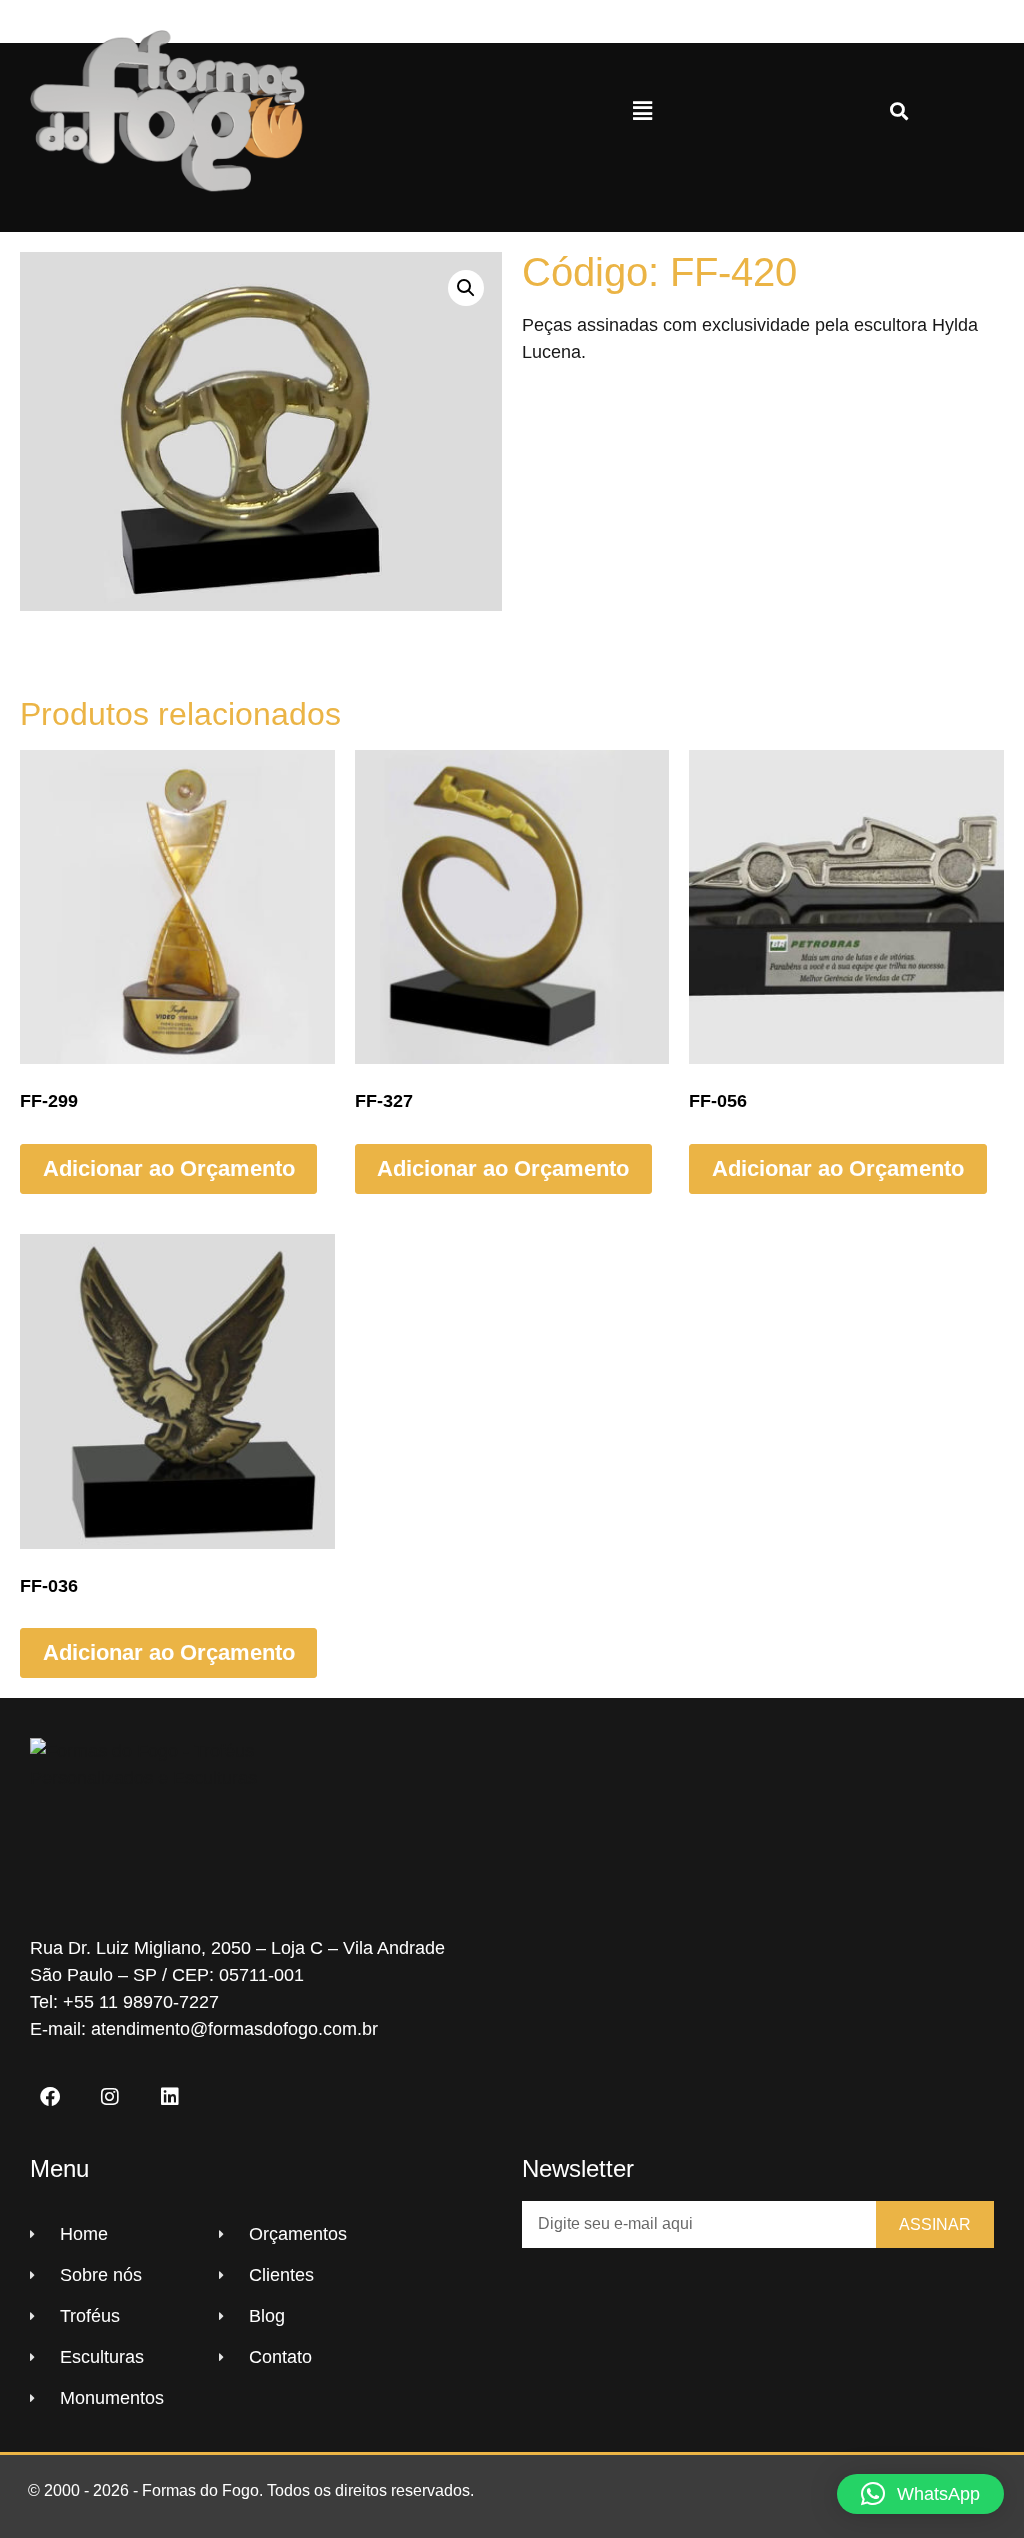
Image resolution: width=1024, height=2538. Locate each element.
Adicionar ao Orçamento (169, 1168)
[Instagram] (110, 2097)
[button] (642, 111)
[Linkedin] (170, 2097)
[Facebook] (50, 2097)
